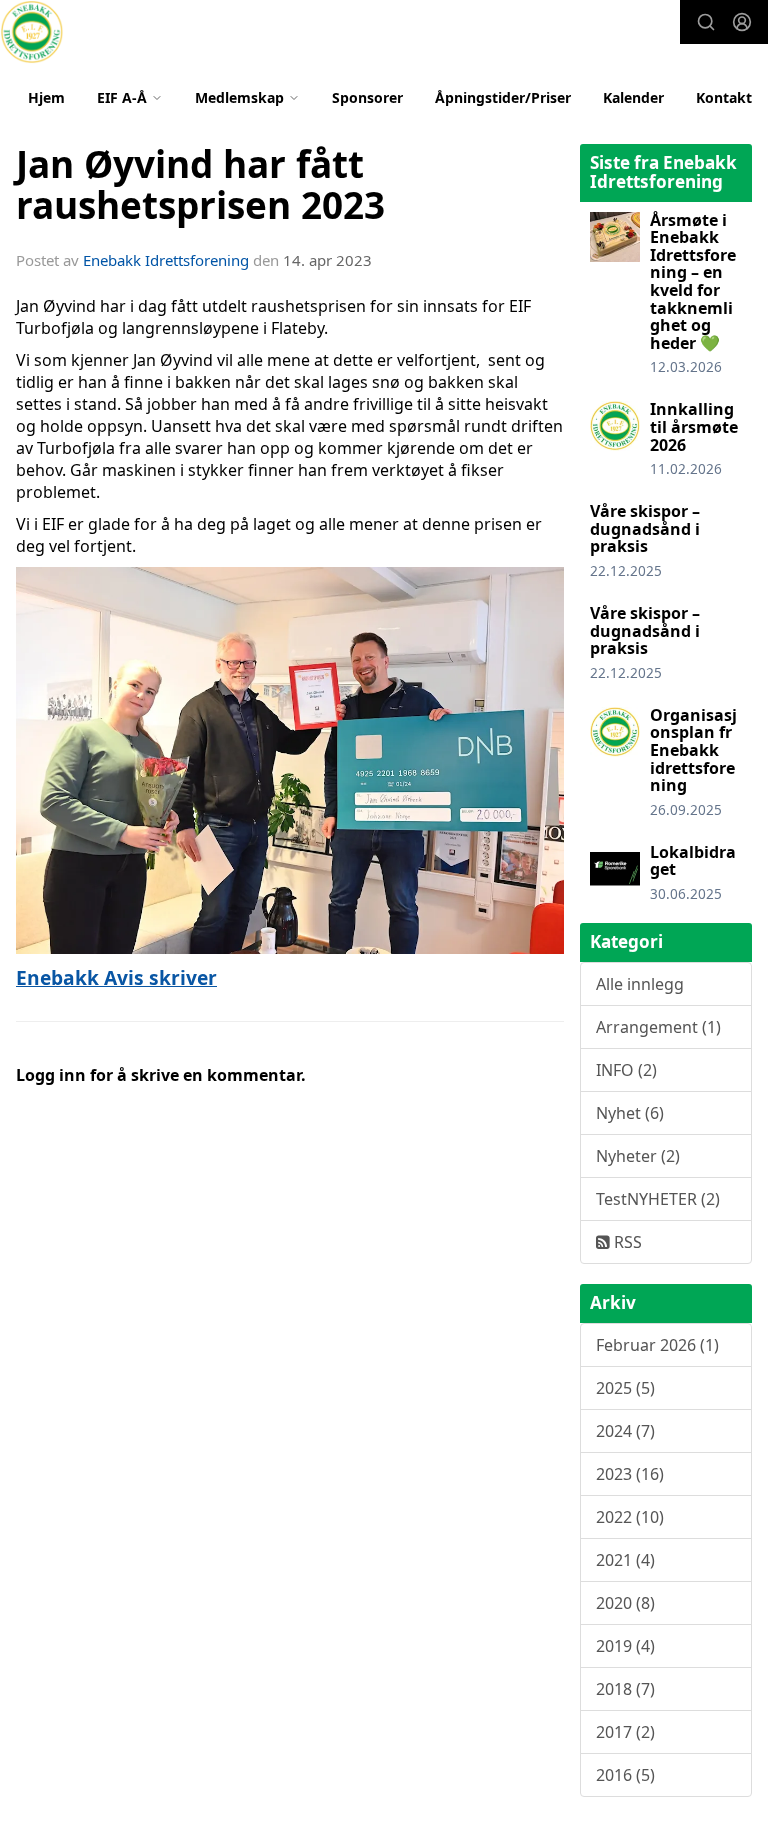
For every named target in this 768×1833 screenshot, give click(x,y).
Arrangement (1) (658, 1027)
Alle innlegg (640, 984)
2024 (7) (625, 1431)
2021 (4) (625, 1560)
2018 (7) (625, 1689)
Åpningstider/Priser (503, 97)
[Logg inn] (742, 22)
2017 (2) (625, 1732)
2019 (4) (625, 1646)
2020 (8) (625, 1603)
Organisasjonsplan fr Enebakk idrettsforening (693, 750)
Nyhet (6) (630, 1113)
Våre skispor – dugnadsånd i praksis (645, 528)
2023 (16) (630, 1474)
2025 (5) (625, 1388)
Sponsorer (367, 97)
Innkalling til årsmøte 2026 (694, 426)
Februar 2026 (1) (657, 1345)
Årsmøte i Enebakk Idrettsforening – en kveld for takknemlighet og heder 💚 (693, 281)
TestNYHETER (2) (658, 1199)
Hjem (46, 97)
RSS (626, 1242)
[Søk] (706, 22)
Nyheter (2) (638, 1156)
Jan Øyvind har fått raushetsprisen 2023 (200, 184)
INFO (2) (626, 1070)
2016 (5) (625, 1775)
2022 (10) (630, 1517)
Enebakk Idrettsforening (166, 260)
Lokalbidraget (693, 861)
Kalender (633, 97)
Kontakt (724, 97)
